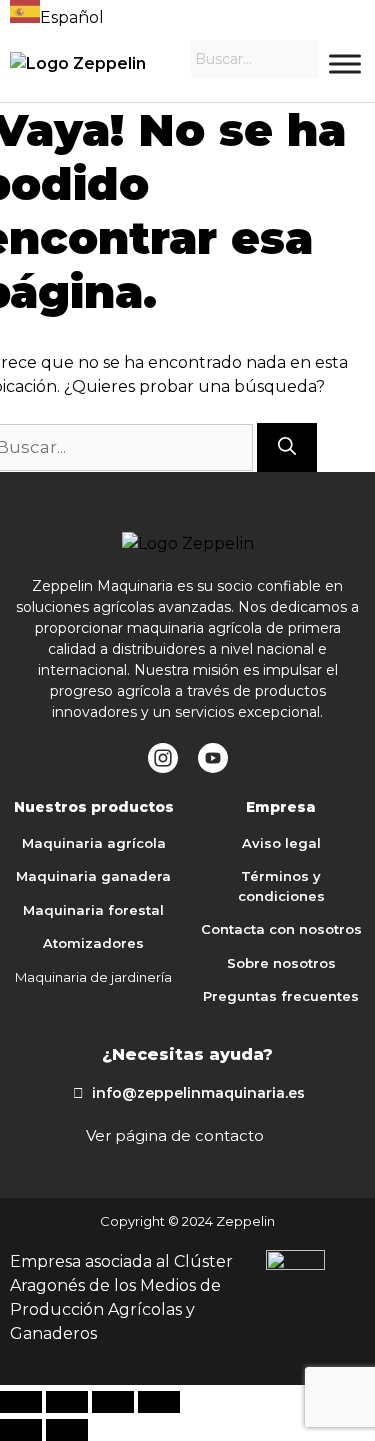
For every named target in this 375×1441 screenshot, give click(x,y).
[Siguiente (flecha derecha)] (67, 1430)
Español (72, 17)
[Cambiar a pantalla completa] (113, 1402)
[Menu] (345, 63)
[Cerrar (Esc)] (21, 1402)
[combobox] (57, 15)
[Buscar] (287, 447)
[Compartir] (67, 1402)
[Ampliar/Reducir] (159, 1402)
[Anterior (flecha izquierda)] (21, 1430)
